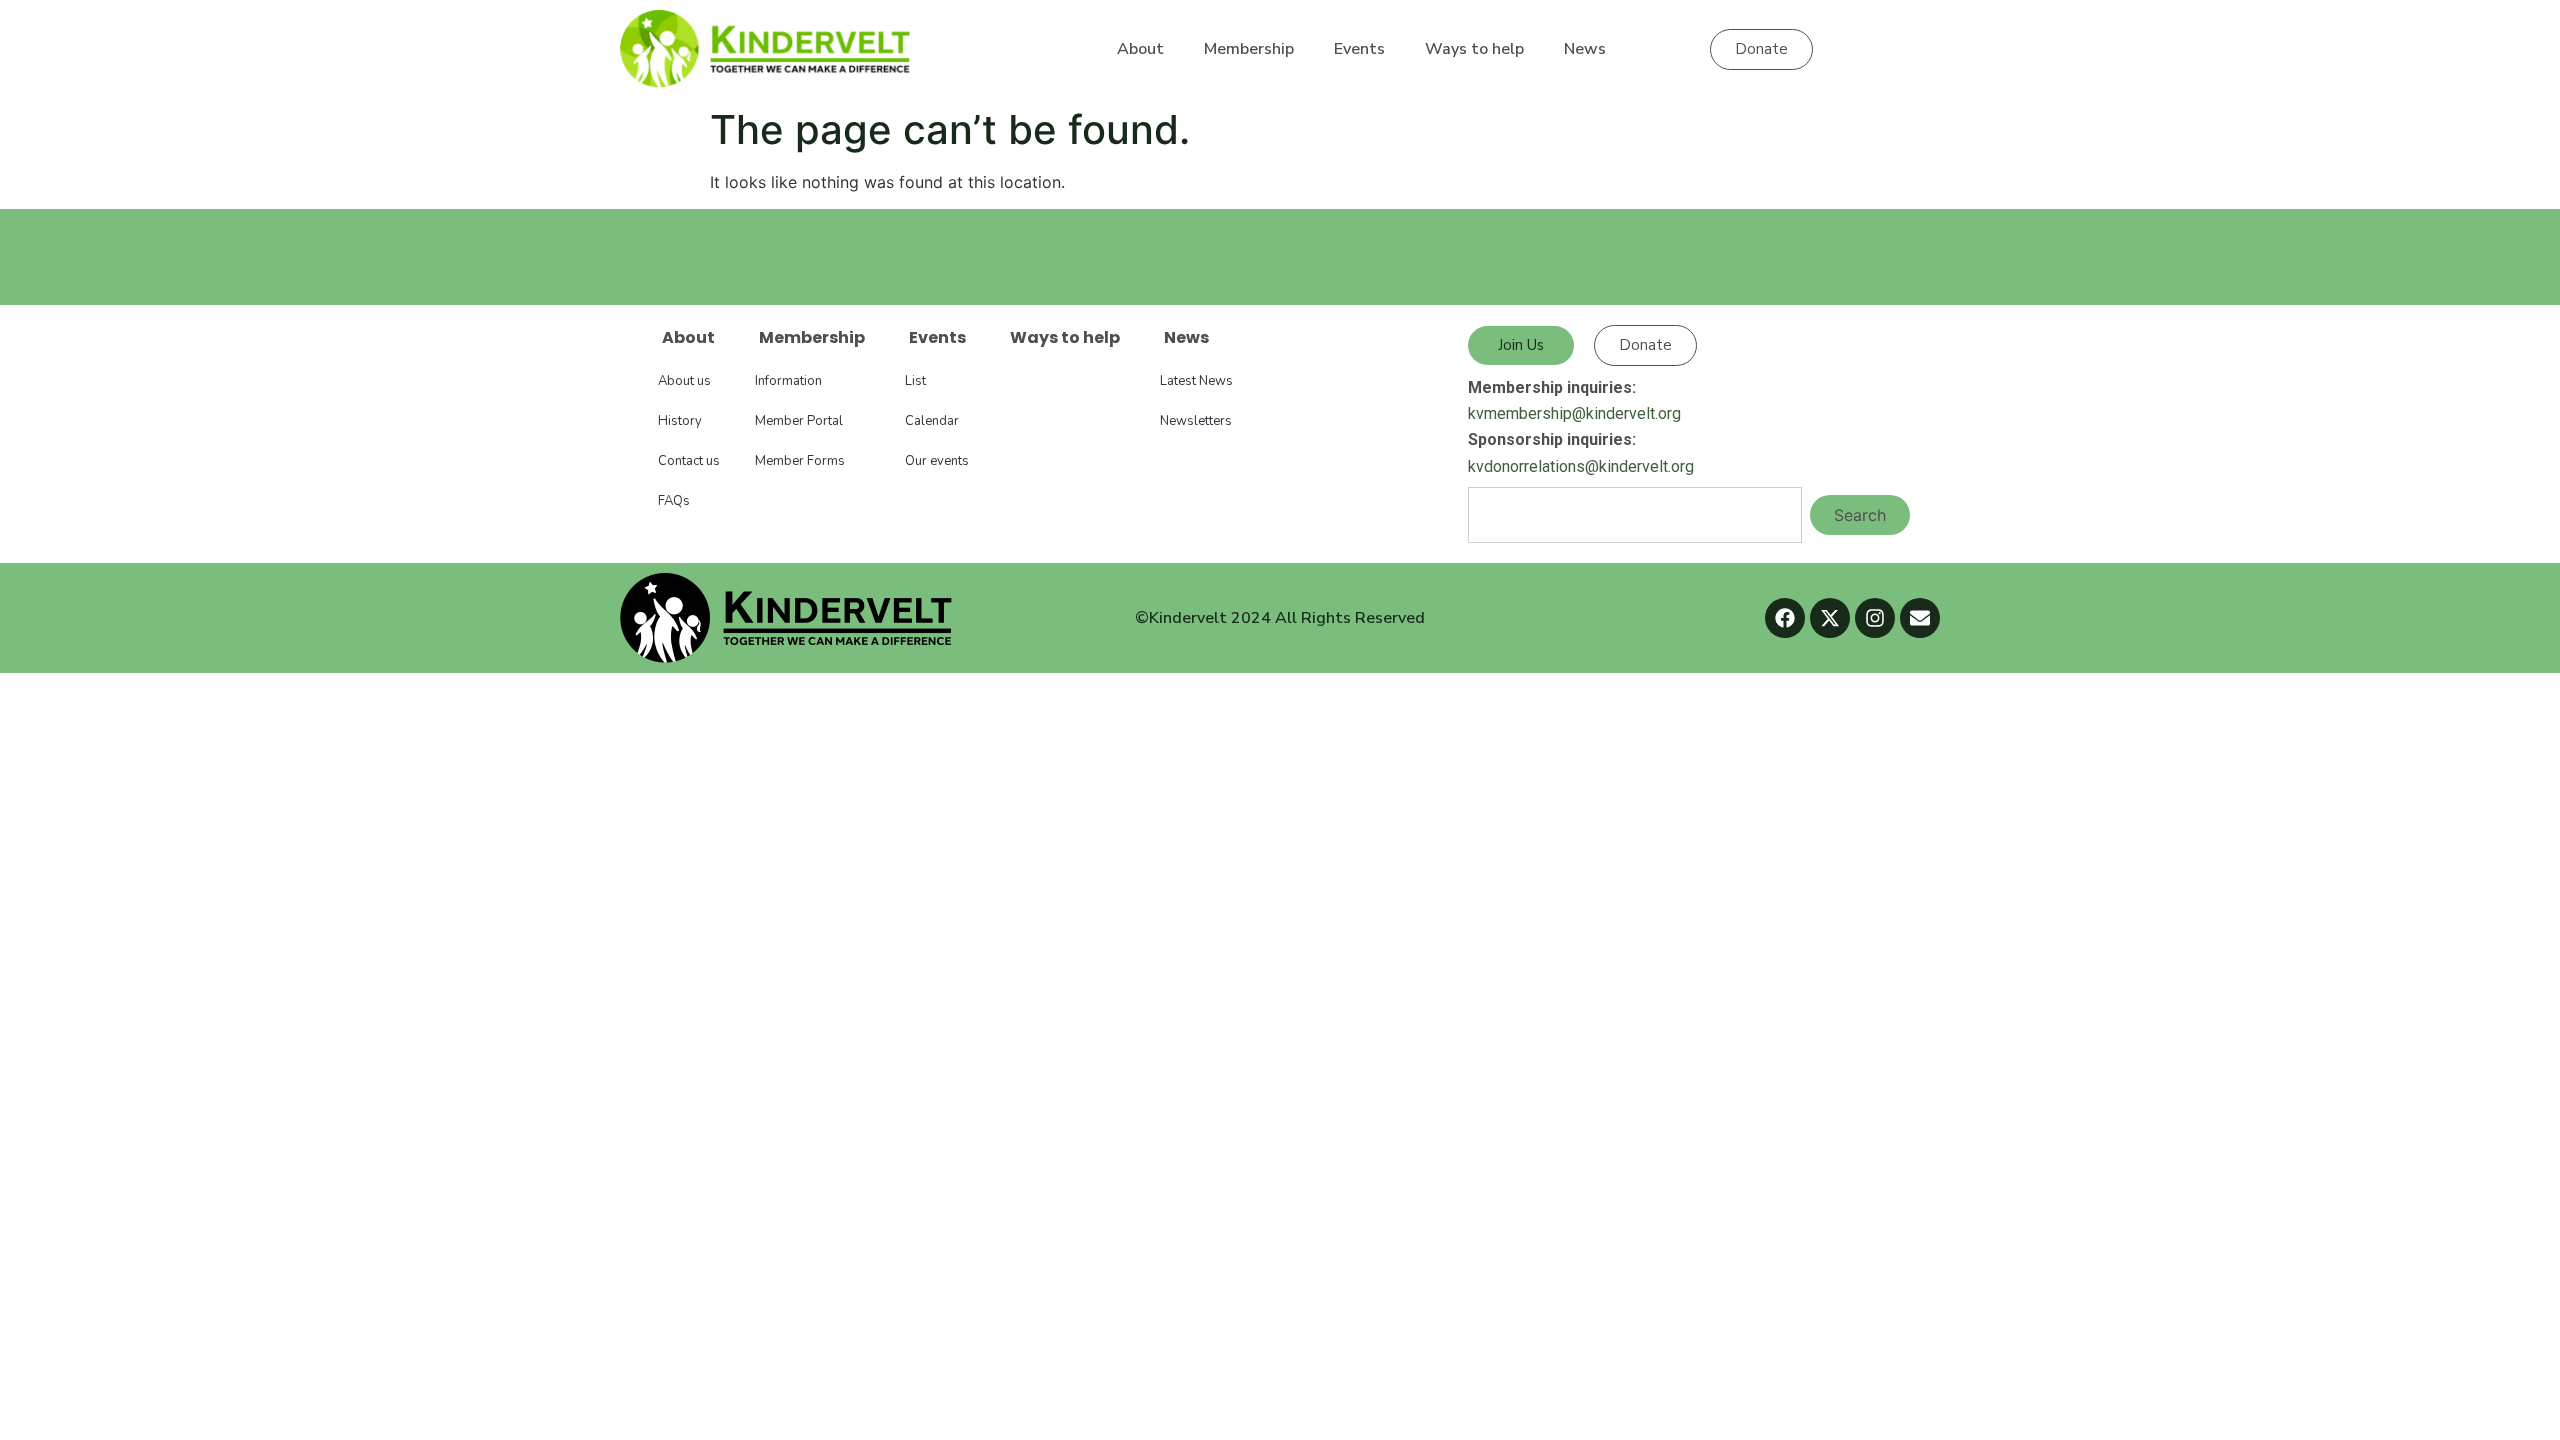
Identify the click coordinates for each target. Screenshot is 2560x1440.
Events (1359, 49)
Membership (1249, 49)
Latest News (1196, 381)
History (680, 421)
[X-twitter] (1830, 618)
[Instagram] (1875, 618)
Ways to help (1474, 49)
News (1585, 49)
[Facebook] (1785, 618)
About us (684, 381)
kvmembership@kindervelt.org (1574, 413)
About (1140, 49)
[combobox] (1635, 515)
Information (788, 381)
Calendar (932, 421)
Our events (937, 461)
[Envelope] (1920, 618)
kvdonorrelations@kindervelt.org (1581, 466)
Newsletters (1196, 421)
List (915, 381)
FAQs (674, 501)
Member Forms (800, 461)
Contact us (689, 461)
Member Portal (799, 421)
